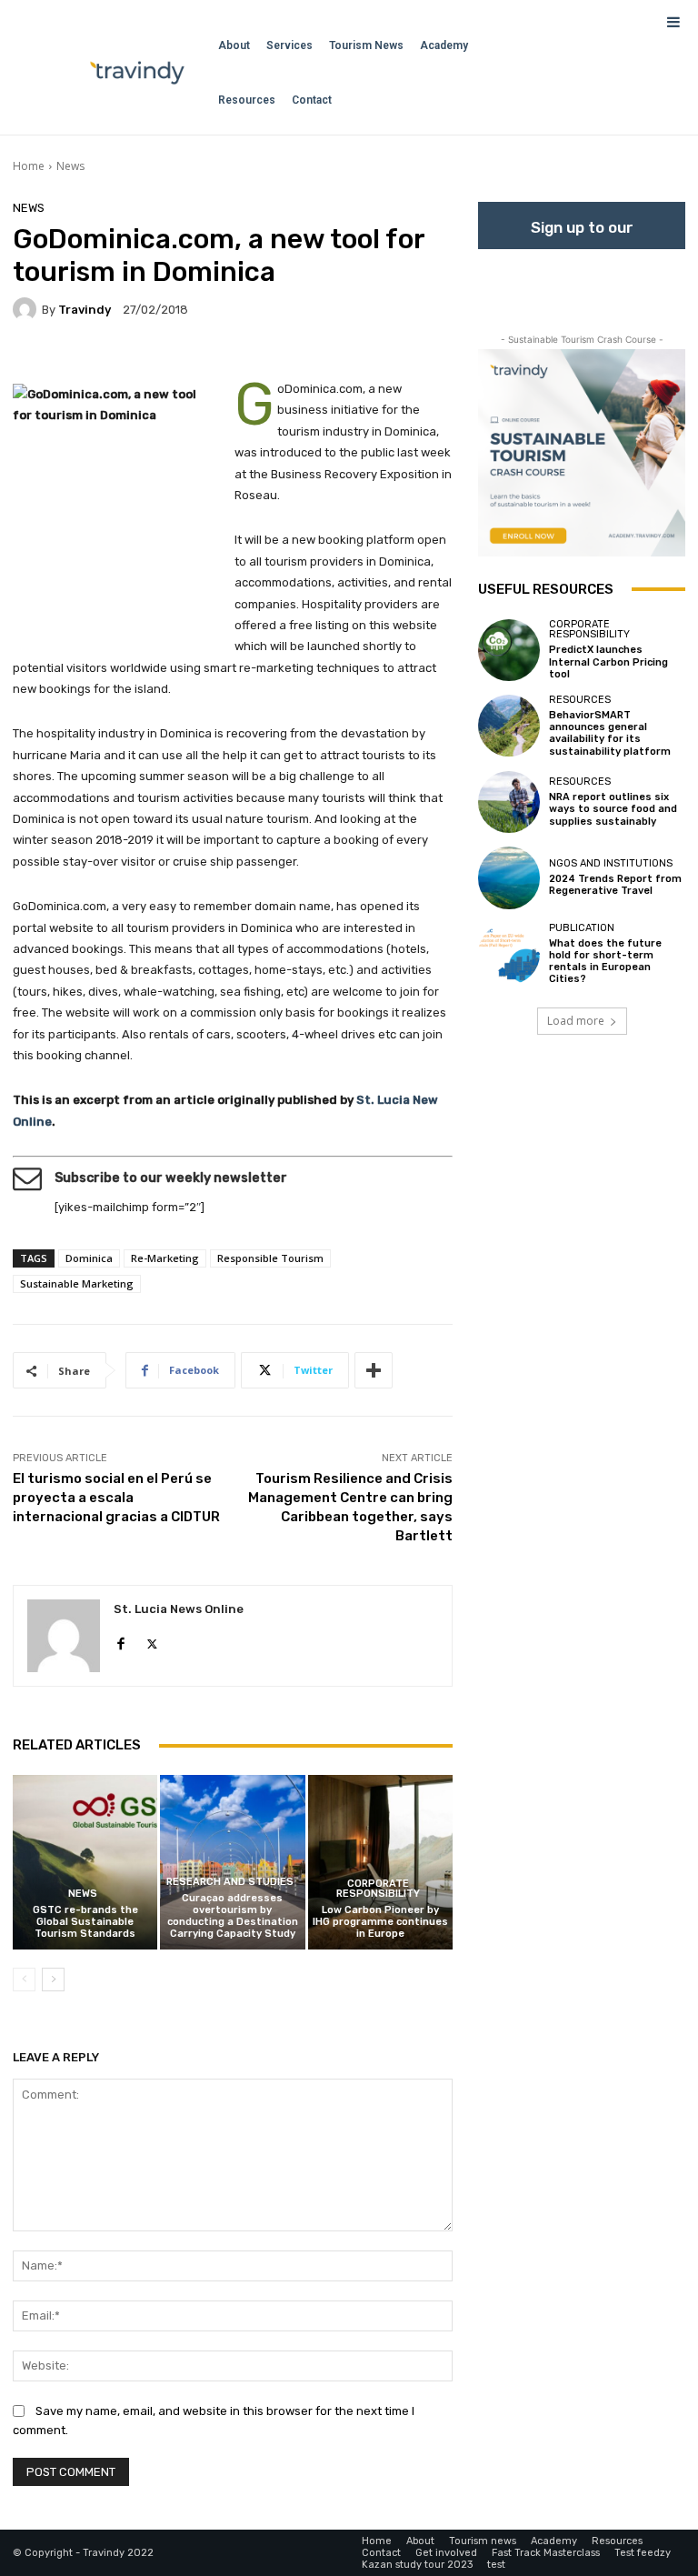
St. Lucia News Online (179, 1609)
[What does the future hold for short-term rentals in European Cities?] (509, 954)
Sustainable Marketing (77, 1283)
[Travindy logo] (137, 73)
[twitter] (152, 1640)
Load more (576, 1021)
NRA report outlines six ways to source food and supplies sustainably (613, 809)
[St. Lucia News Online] (64, 1636)
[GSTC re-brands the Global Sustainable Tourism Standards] (85, 1862)
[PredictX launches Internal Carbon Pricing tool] (509, 650)
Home (29, 166)
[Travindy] (27, 309)
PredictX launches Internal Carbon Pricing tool (608, 662)
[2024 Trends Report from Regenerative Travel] (509, 877)
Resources (580, 700)
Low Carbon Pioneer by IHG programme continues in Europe (380, 1922)
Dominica (89, 1258)
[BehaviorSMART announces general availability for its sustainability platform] (509, 726)
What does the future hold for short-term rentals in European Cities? (605, 962)
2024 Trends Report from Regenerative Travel (615, 885)
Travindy (85, 310)
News (70, 166)
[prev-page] (24, 1980)
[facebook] (120, 1640)
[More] (374, 1370)
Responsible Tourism (270, 1258)
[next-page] (53, 1980)
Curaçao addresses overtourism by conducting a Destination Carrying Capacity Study (233, 1916)
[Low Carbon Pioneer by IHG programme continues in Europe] (380, 1862)
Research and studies (230, 1882)
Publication (582, 928)
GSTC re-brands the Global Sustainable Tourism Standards (85, 1922)
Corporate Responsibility (378, 1889)
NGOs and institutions (611, 863)
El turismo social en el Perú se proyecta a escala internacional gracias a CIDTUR (116, 1498)
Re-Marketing (165, 1258)
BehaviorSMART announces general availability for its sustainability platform (610, 733)
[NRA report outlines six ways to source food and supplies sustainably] (509, 802)
